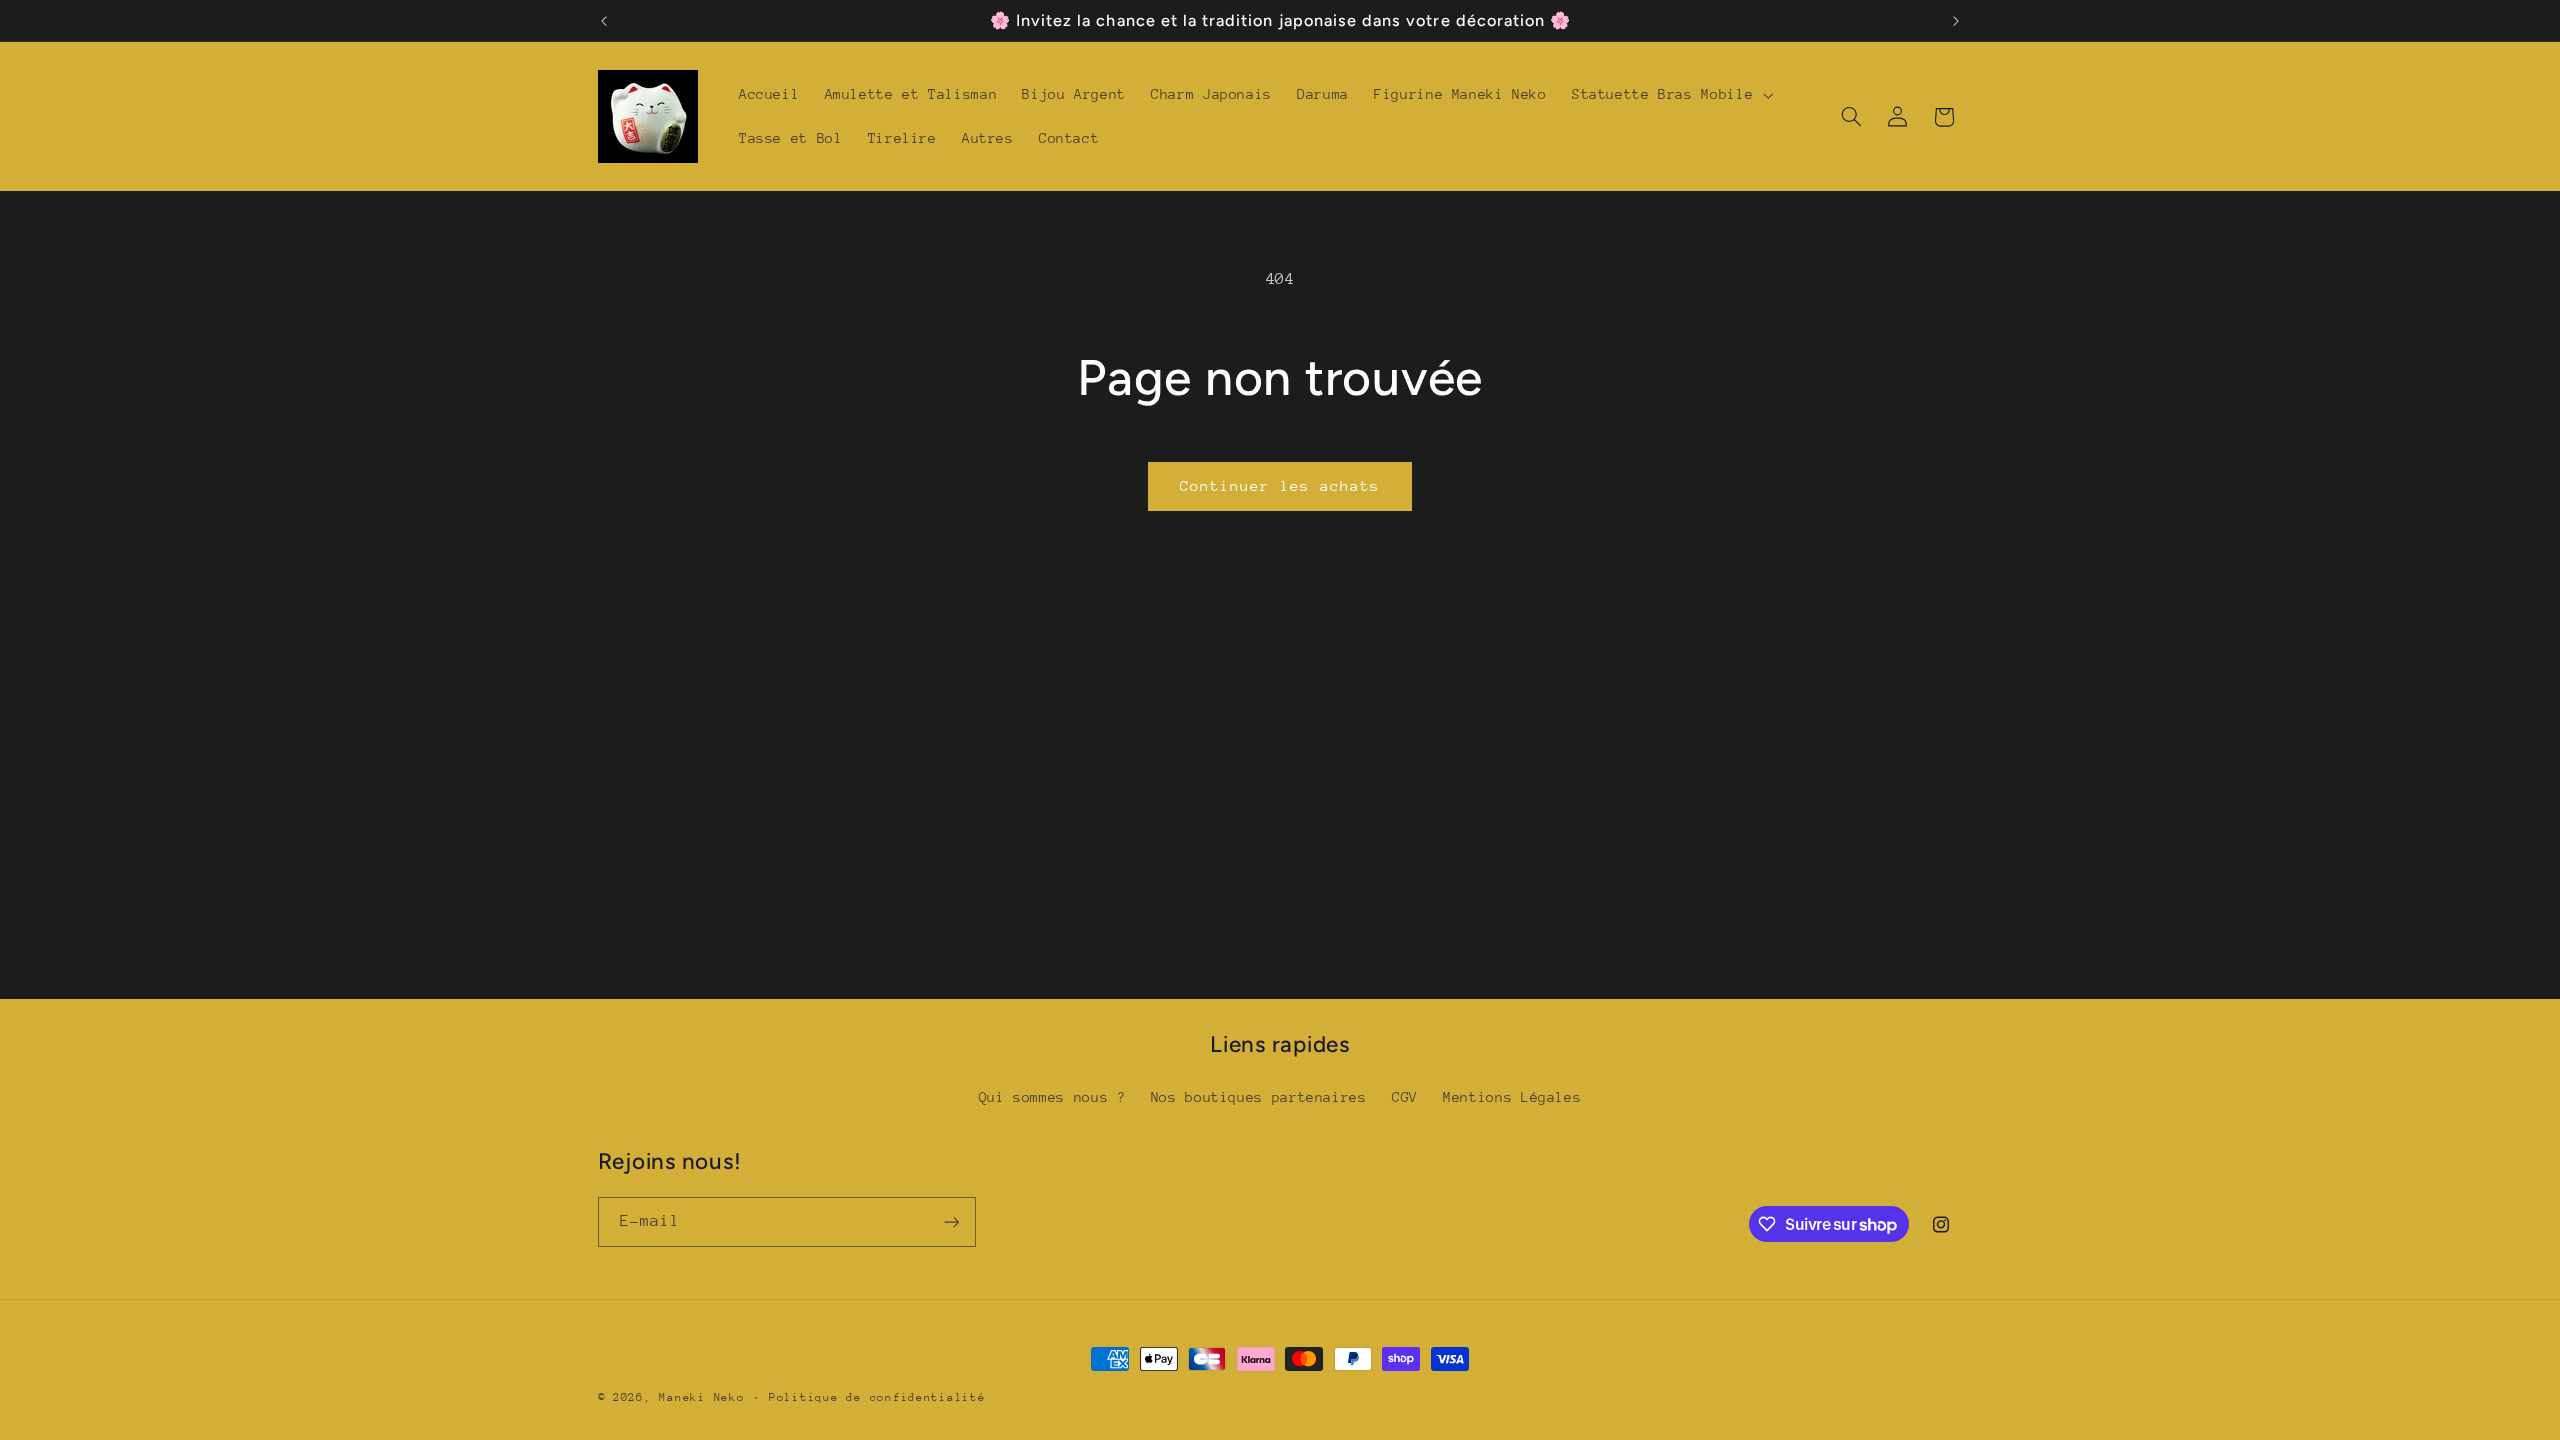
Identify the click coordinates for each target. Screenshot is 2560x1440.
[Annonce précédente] (604, 21)
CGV (1405, 1097)
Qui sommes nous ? (1052, 1097)
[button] (1670, 95)
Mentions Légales (1512, 1097)
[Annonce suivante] (1956, 21)
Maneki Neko (701, 1397)
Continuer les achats (1280, 485)
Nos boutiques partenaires (1259, 1097)
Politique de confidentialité (877, 1397)
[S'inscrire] (951, 1221)
